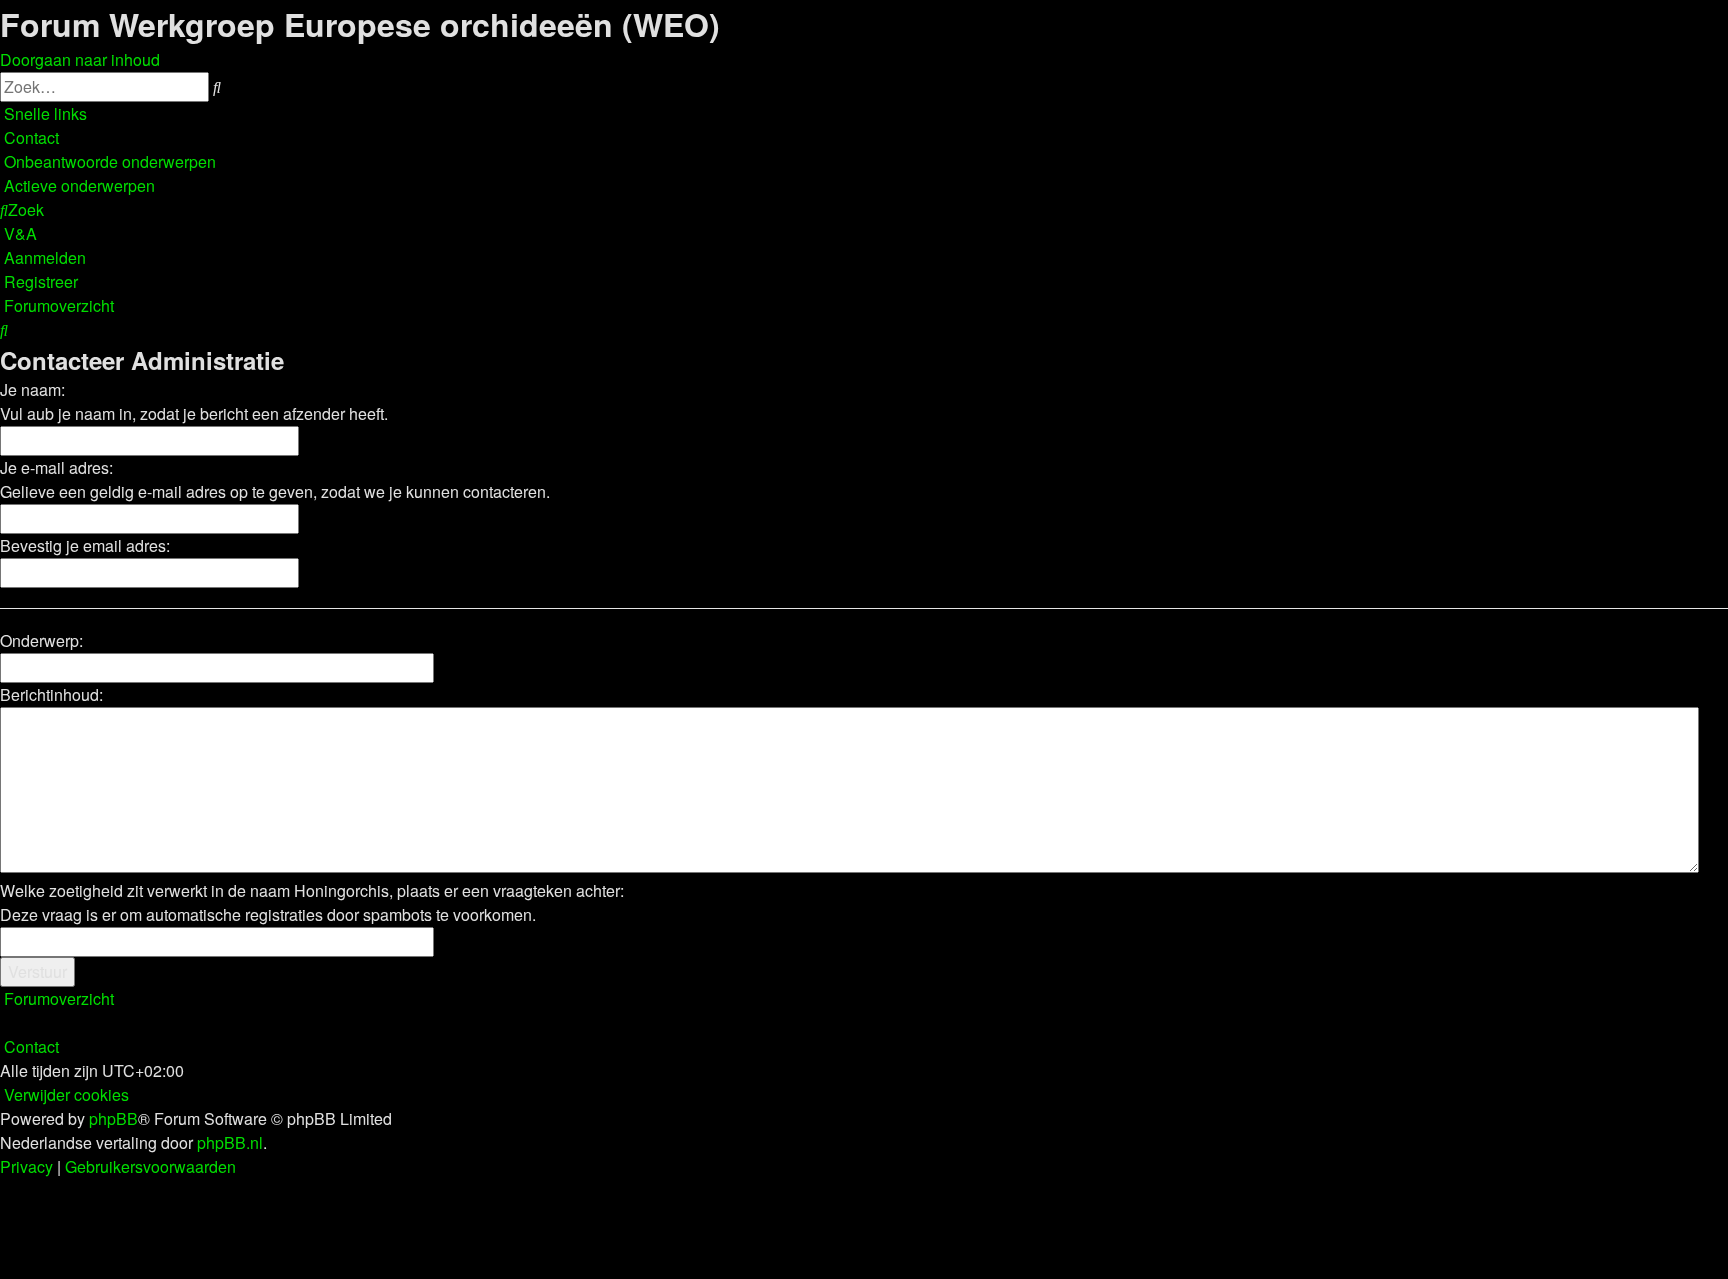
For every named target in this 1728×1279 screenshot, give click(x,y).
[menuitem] (29, 137)
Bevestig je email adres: (85, 545)
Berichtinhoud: (51, 694)
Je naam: (32, 389)
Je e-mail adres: (56, 467)
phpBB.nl (230, 1142)
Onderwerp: (41, 640)
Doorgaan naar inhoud (80, 59)
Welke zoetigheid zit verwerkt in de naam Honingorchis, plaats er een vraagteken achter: (312, 890)
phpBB (113, 1118)
